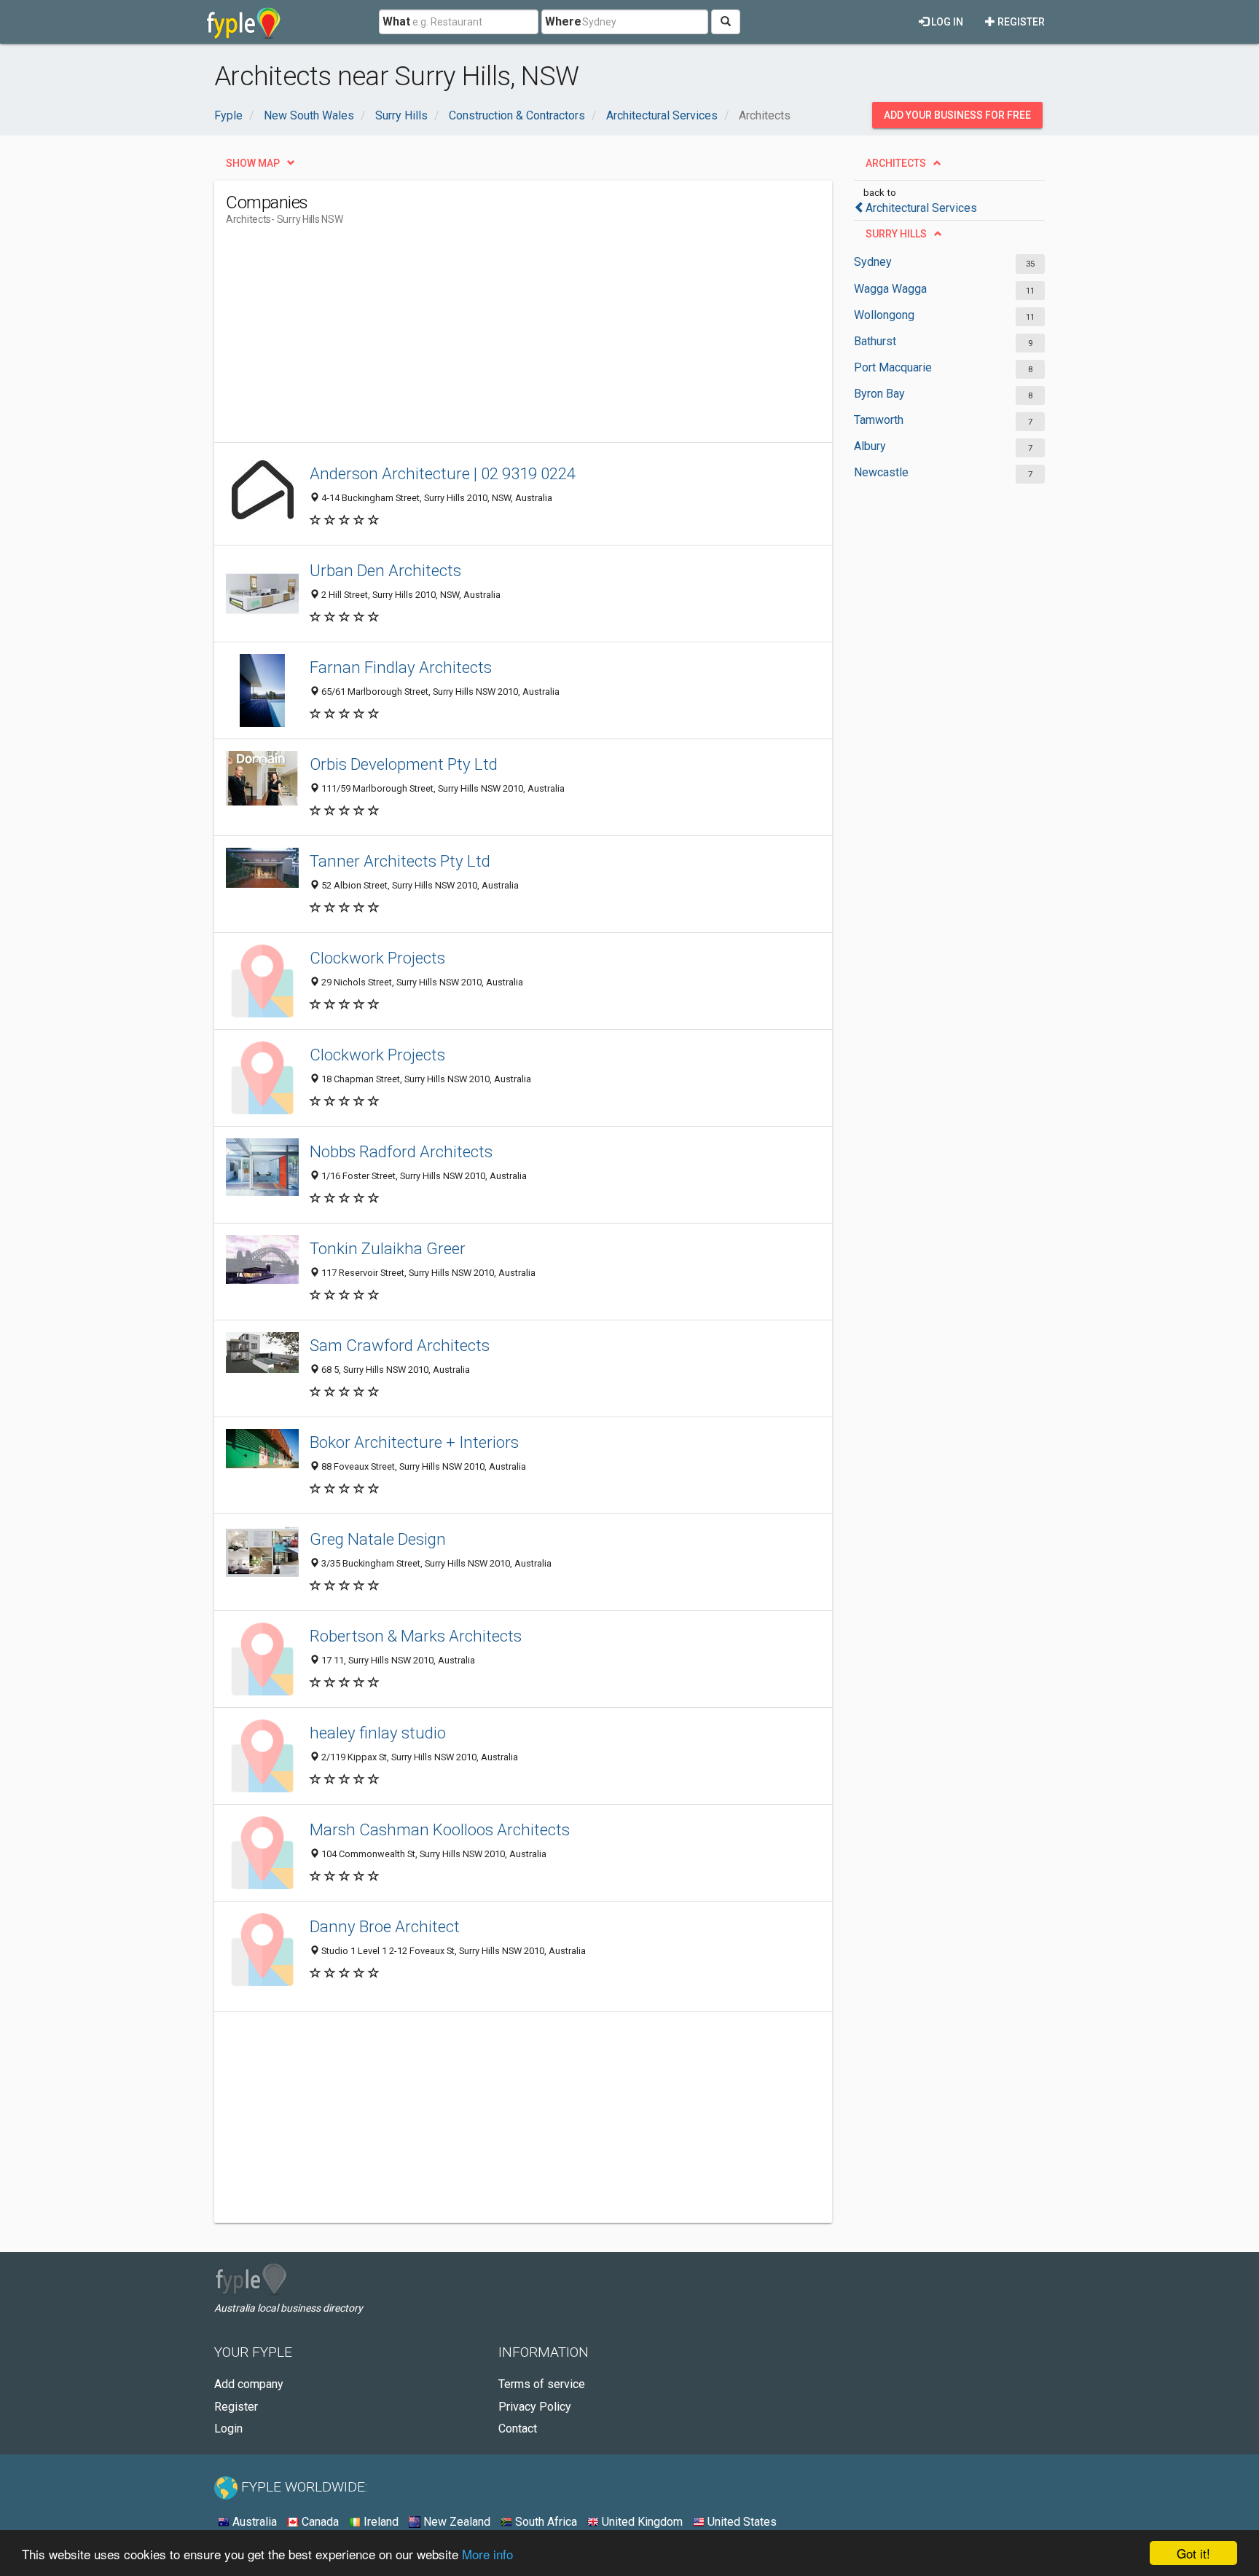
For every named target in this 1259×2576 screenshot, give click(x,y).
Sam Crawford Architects (400, 1345)
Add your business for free (957, 115)
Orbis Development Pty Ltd (404, 764)
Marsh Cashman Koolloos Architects (440, 1829)
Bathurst (875, 341)
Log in (946, 22)
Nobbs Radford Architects (401, 1151)
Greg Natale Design (378, 1539)
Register (1020, 22)
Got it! (1193, 2553)
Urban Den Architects (385, 570)
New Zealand (455, 2522)
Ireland (380, 2522)
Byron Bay (879, 394)
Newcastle (881, 472)
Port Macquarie (893, 367)
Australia (253, 2522)
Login (228, 2429)
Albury (870, 446)
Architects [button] (896, 163)
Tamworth (879, 420)
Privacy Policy (535, 2407)
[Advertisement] (491, 340)
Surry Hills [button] (896, 234)
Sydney (873, 262)
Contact (518, 2429)
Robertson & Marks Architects (416, 1636)
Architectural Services (921, 208)
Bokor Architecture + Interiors (414, 1442)
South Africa (545, 2522)
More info (487, 2554)
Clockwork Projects (377, 958)
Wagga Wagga (890, 289)
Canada (319, 2522)
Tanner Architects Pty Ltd (400, 861)
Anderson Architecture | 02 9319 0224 (443, 473)
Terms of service (542, 2384)
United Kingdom (641, 2522)
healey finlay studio (378, 1733)
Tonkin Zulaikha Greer (388, 1248)
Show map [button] (253, 163)
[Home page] (244, 22)
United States (741, 2522)
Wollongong (884, 315)
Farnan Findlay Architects (401, 667)
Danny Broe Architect (385, 1926)
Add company (249, 2384)
